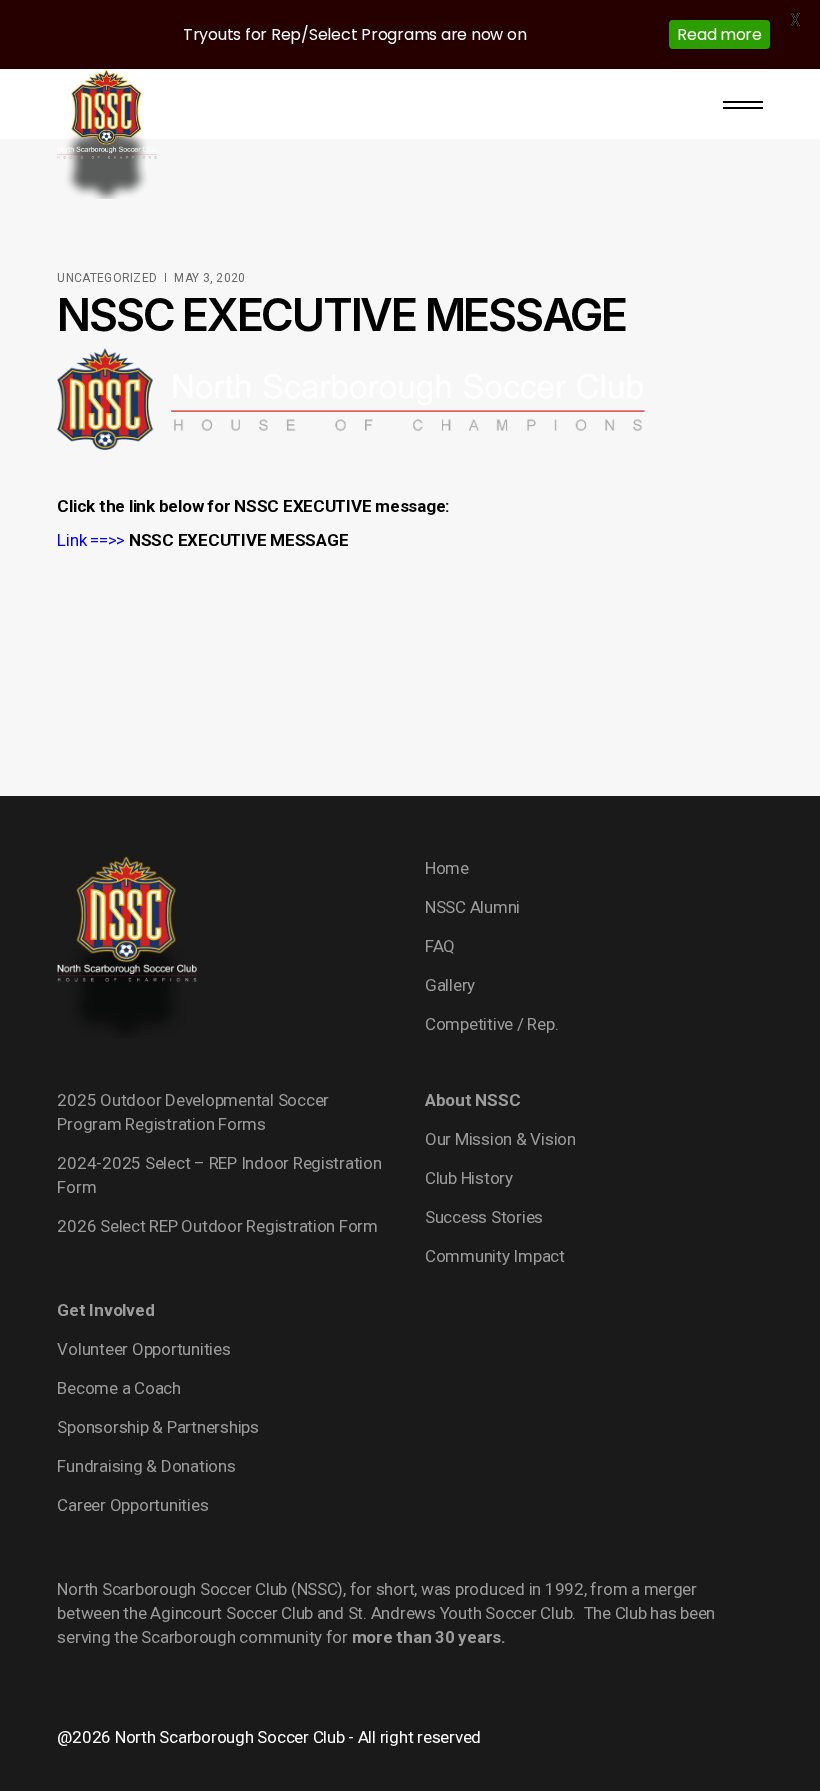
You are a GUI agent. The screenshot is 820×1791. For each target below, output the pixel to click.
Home (447, 868)
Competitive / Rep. (491, 1024)
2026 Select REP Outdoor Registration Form (217, 1226)
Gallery (450, 985)
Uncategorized (107, 278)
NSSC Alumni (472, 907)
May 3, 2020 (209, 278)
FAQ (440, 946)
